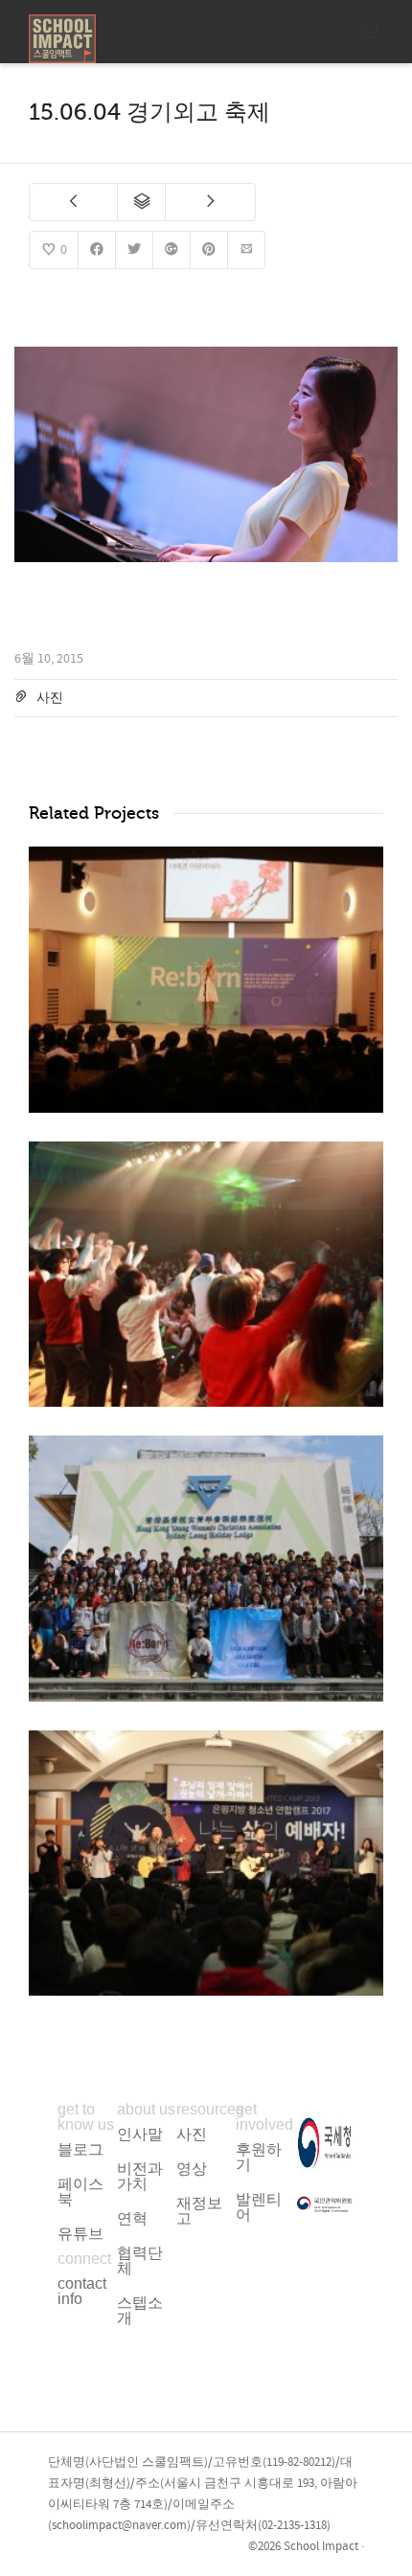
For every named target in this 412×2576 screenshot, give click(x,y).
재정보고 (199, 2211)
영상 (192, 2169)
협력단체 (140, 2260)
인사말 (140, 2134)
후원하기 (259, 2157)
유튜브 (80, 2234)
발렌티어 (259, 2207)
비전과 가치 (140, 2176)
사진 (50, 698)
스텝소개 (140, 2310)
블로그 (80, 2149)
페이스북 (80, 2192)
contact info (82, 2291)
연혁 (132, 2218)
